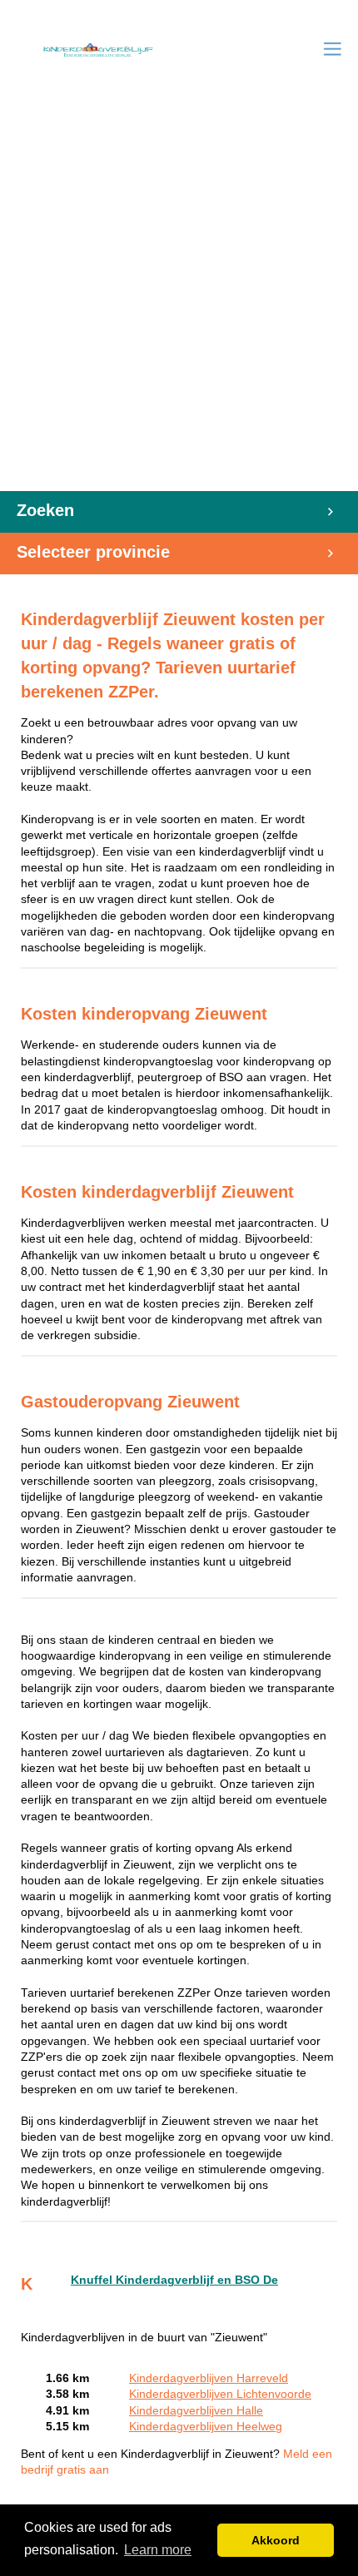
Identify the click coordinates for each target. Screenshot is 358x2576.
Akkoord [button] (276, 2540)
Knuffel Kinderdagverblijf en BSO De (174, 2280)
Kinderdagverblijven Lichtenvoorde (220, 2394)
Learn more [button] (158, 2550)
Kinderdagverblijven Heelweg (206, 2427)
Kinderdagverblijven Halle (196, 2411)
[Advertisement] (179, 304)
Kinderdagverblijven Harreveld (209, 2378)
